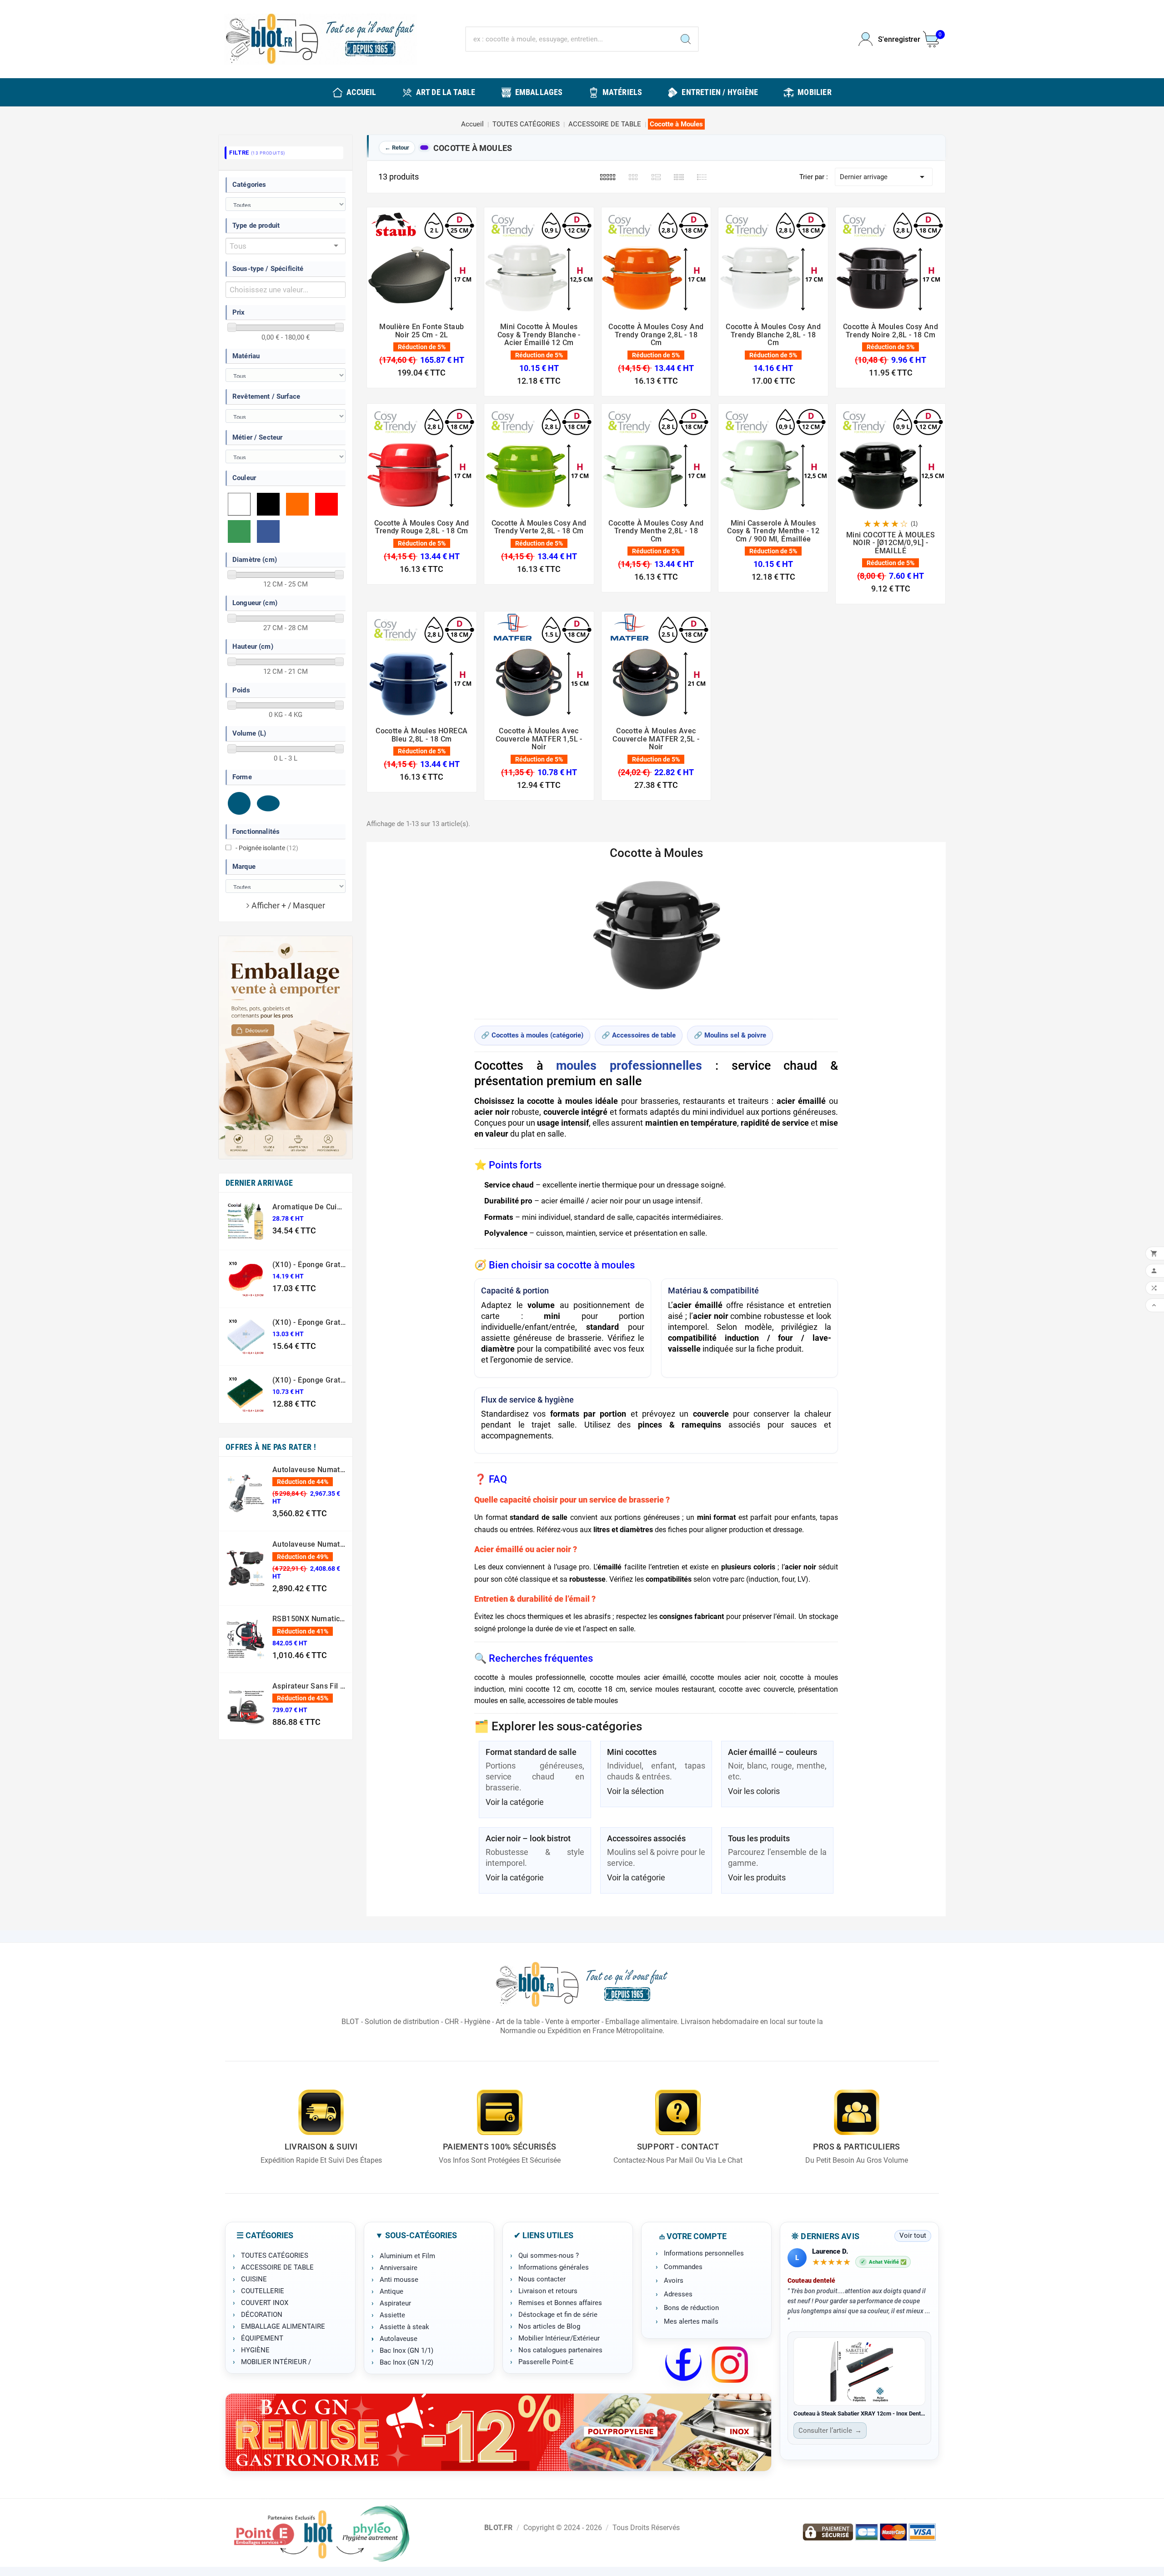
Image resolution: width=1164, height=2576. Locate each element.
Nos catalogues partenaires (560, 2350)
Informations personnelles (704, 2253)
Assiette (392, 2315)
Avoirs (674, 2280)
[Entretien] (498, 2432)
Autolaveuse (399, 2339)
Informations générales (554, 2267)
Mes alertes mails (691, 2321)
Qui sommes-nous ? (549, 2255)
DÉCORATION (262, 2315)
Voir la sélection (635, 1791)
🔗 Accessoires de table (639, 1035)
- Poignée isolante (267, 848)
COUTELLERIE (263, 2291)
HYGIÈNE (255, 2350)
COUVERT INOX (265, 2303)
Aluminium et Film (407, 2256)
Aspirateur (395, 2303)
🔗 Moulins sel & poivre (730, 1035)
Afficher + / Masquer (288, 905)
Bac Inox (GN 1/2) (406, 2362)
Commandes (683, 2267)
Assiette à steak (404, 2327)
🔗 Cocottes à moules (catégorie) (532, 1035)
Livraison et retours (548, 2291)
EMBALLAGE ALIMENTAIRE (283, 2326)
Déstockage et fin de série (558, 2315)
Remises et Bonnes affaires (560, 2303)
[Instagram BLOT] (730, 2365)
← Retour (397, 148)
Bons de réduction (691, 2308)
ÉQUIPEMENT (262, 2338)
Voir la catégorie (515, 1802)
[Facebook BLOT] (683, 2365)
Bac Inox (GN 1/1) (406, 2350)
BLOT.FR (498, 2528)
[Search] (686, 39)
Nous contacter (542, 2279)
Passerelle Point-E (546, 2362)
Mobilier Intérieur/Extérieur (559, 2338)
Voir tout (913, 2235)
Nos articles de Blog (549, 2326)
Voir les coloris (754, 1791)
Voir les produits (757, 1877)
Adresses (678, 2294)
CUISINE (254, 2279)
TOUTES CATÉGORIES (275, 2255)
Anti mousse (399, 2280)
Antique (391, 2291)
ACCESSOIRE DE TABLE (277, 2267)
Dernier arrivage (884, 177)
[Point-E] (321, 2533)
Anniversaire (399, 2268)
